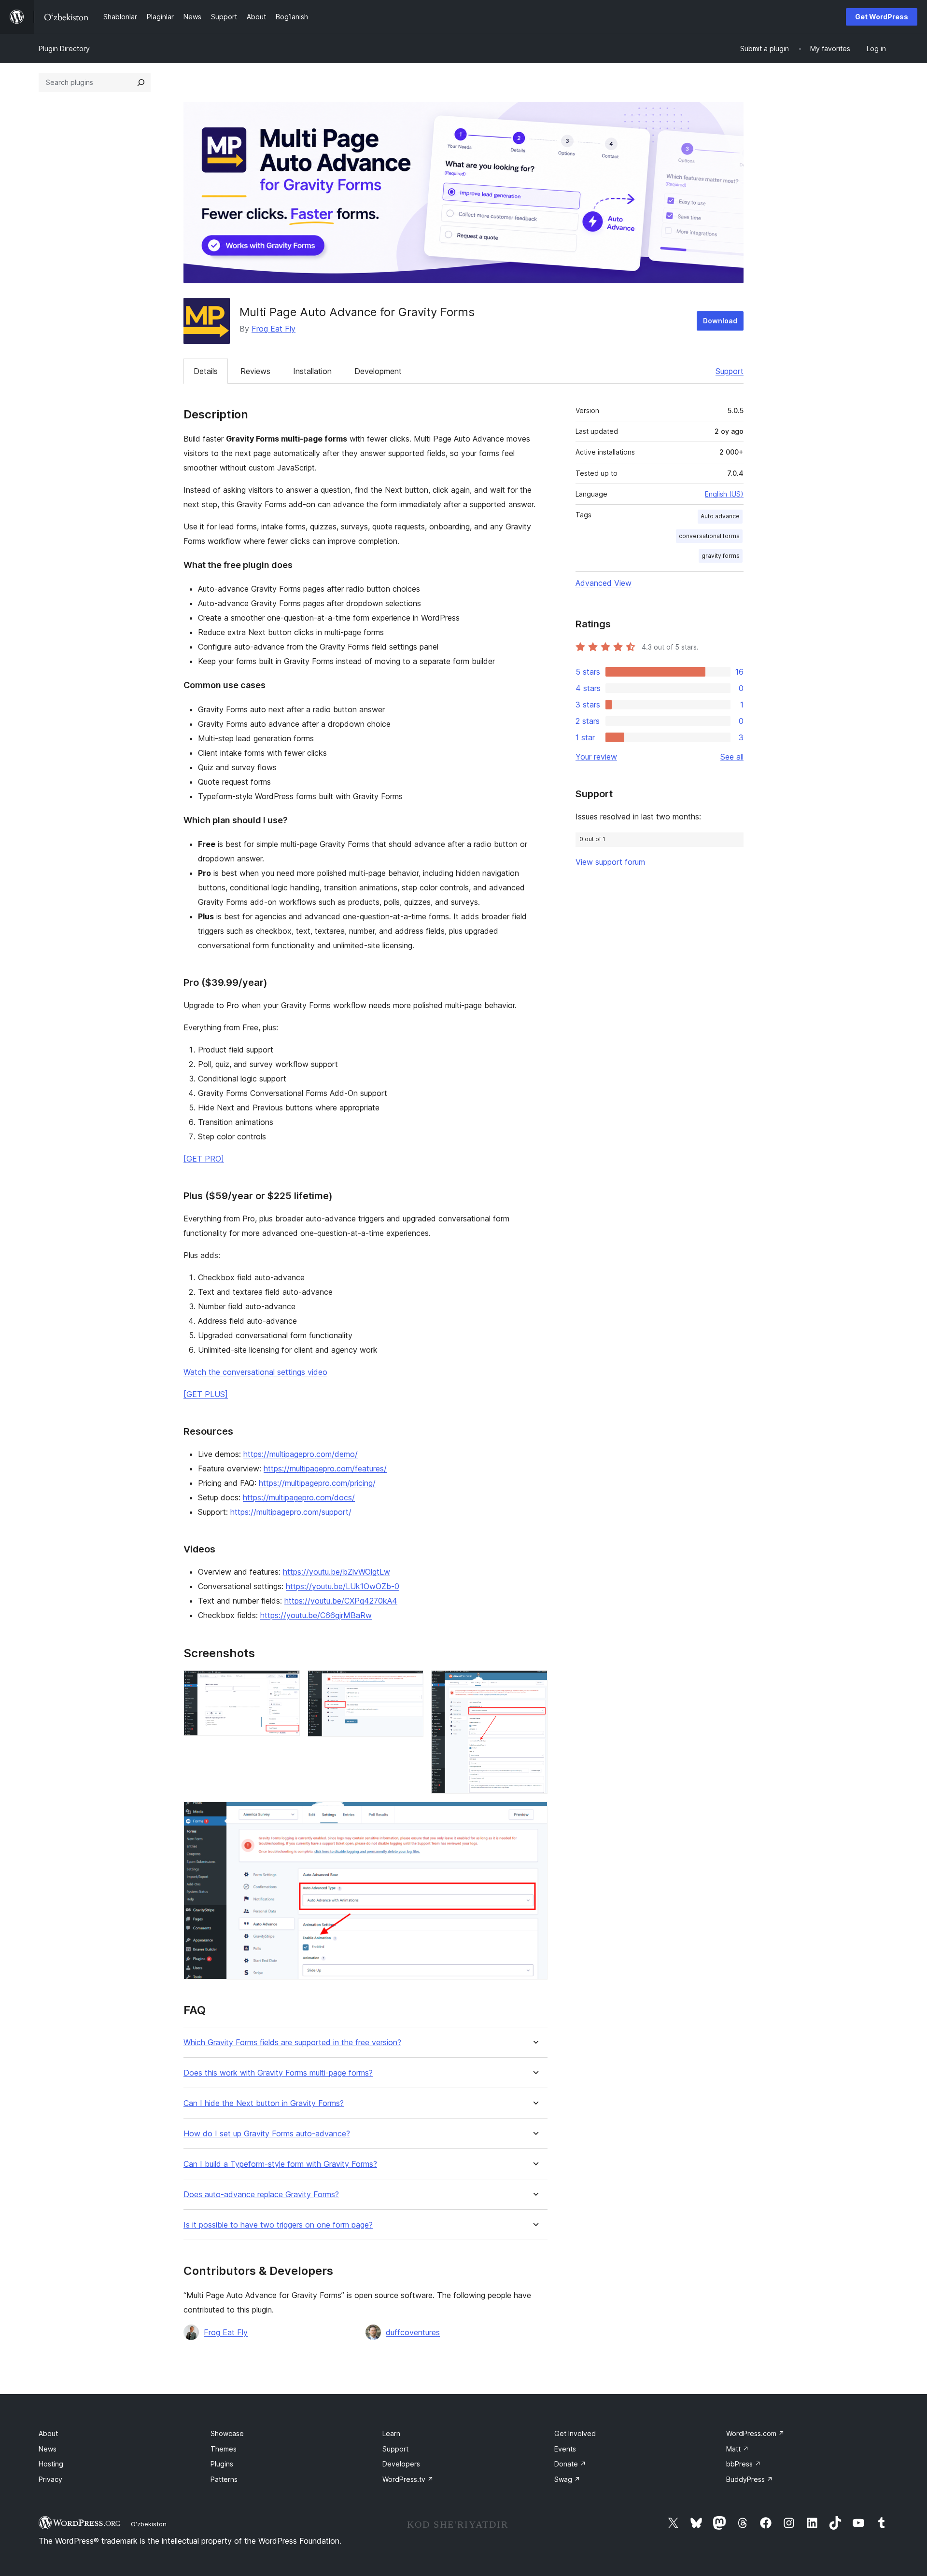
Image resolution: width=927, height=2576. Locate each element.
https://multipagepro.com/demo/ (301, 1454)
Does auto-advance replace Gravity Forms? (261, 2195)
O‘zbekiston (149, 2524)
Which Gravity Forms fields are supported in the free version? (292, 2043)
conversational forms (709, 536)
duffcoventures (413, 2332)
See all (732, 757)
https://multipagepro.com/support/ (291, 1512)
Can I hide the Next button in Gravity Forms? (264, 2103)
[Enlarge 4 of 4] (534, 1814)
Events (565, 2449)
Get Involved (575, 2433)
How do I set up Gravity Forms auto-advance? (267, 2134)
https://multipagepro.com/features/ (325, 1468)
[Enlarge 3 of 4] (534, 1683)
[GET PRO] (204, 1159)
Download (720, 321)
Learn (391, 2433)
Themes (224, 2449)
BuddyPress (750, 2479)
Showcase (227, 2433)
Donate (570, 2464)
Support (730, 371)
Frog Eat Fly (274, 329)
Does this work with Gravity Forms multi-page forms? (278, 2073)
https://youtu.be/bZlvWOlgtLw (337, 1572)
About (48, 2433)
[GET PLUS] (206, 1394)
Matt (737, 2449)
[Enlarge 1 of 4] (287, 1683)
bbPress (744, 2464)
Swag (567, 2479)
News (48, 2449)
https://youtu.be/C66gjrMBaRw (316, 1615)
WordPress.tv (408, 2479)
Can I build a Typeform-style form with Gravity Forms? (280, 2164)
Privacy (50, 2479)
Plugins (222, 2464)
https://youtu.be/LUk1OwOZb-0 (343, 1586)
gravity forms (721, 556)
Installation (312, 371)
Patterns (224, 2479)
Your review (596, 757)
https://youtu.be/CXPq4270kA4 (341, 1601)
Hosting (51, 2464)
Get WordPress (882, 17)
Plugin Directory (64, 48)
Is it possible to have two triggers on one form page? (278, 2225)
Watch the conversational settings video (255, 1372)
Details (206, 371)
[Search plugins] (141, 83)
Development (378, 371)
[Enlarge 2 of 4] (410, 1683)
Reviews (255, 371)
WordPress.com (755, 2433)
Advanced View (604, 583)
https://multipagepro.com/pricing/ (317, 1483)
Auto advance (720, 516)
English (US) (724, 494)
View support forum (610, 862)
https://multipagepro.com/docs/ (299, 1497)
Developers (401, 2464)
